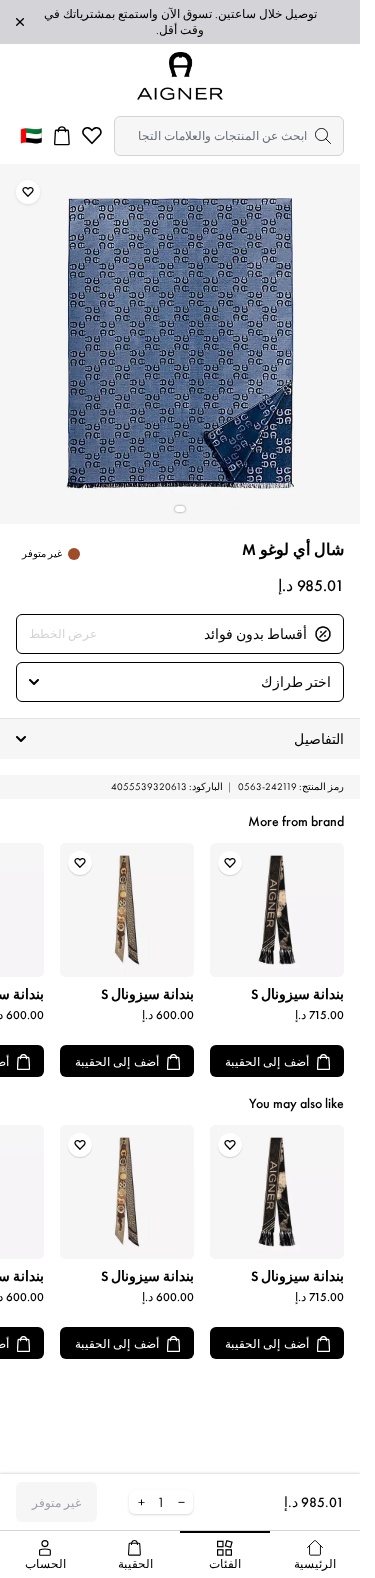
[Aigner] (180, 76)
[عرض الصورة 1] (180, 509)
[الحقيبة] (62, 136)
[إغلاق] (20, 22)
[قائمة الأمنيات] (92, 136)
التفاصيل (319, 739)
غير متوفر (56, 1503)
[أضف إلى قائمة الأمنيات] (28, 192)
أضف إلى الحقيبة (267, 1062)
